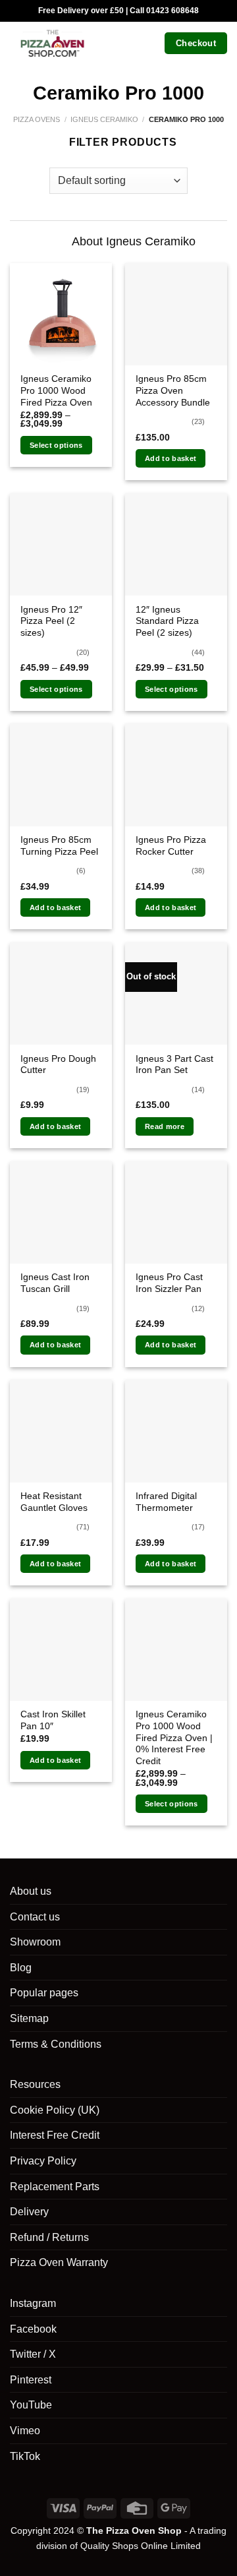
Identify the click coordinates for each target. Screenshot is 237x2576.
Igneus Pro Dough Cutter (58, 1065)
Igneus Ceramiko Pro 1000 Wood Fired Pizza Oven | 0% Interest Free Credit (174, 1738)
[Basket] (149, 43)
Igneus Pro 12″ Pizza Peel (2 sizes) (51, 621)
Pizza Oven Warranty (59, 2262)
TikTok (25, 2456)
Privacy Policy (43, 2161)
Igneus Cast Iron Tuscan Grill (55, 1283)
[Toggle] (51, 242)
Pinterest (31, 2380)
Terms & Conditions (56, 2044)
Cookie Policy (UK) (55, 2110)
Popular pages (44, 1993)
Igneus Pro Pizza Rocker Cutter (171, 846)
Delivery (29, 2212)
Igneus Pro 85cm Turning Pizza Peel (59, 846)
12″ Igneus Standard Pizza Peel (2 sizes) (167, 621)
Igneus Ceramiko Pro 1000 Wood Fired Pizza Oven (56, 390)
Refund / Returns (49, 2237)
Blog (21, 1968)
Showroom (35, 1942)
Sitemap (29, 2018)
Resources (35, 2084)
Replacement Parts (55, 2187)
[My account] (126, 43)
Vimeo (25, 2431)
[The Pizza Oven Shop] (52, 43)
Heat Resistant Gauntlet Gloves (54, 1502)
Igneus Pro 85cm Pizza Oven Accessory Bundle (173, 390)
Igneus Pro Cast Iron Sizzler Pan (169, 1283)
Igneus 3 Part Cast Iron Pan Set (174, 1065)
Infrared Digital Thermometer (166, 1502)
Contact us (35, 1917)
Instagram (33, 2303)
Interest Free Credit (55, 2135)
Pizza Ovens (37, 119)
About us (31, 1891)
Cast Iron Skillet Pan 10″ (53, 1720)
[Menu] (103, 43)
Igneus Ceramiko (104, 119)
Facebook (33, 2329)
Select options (56, 445)
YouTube (31, 2405)
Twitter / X (33, 2354)
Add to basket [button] (171, 458)
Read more (165, 1126)
